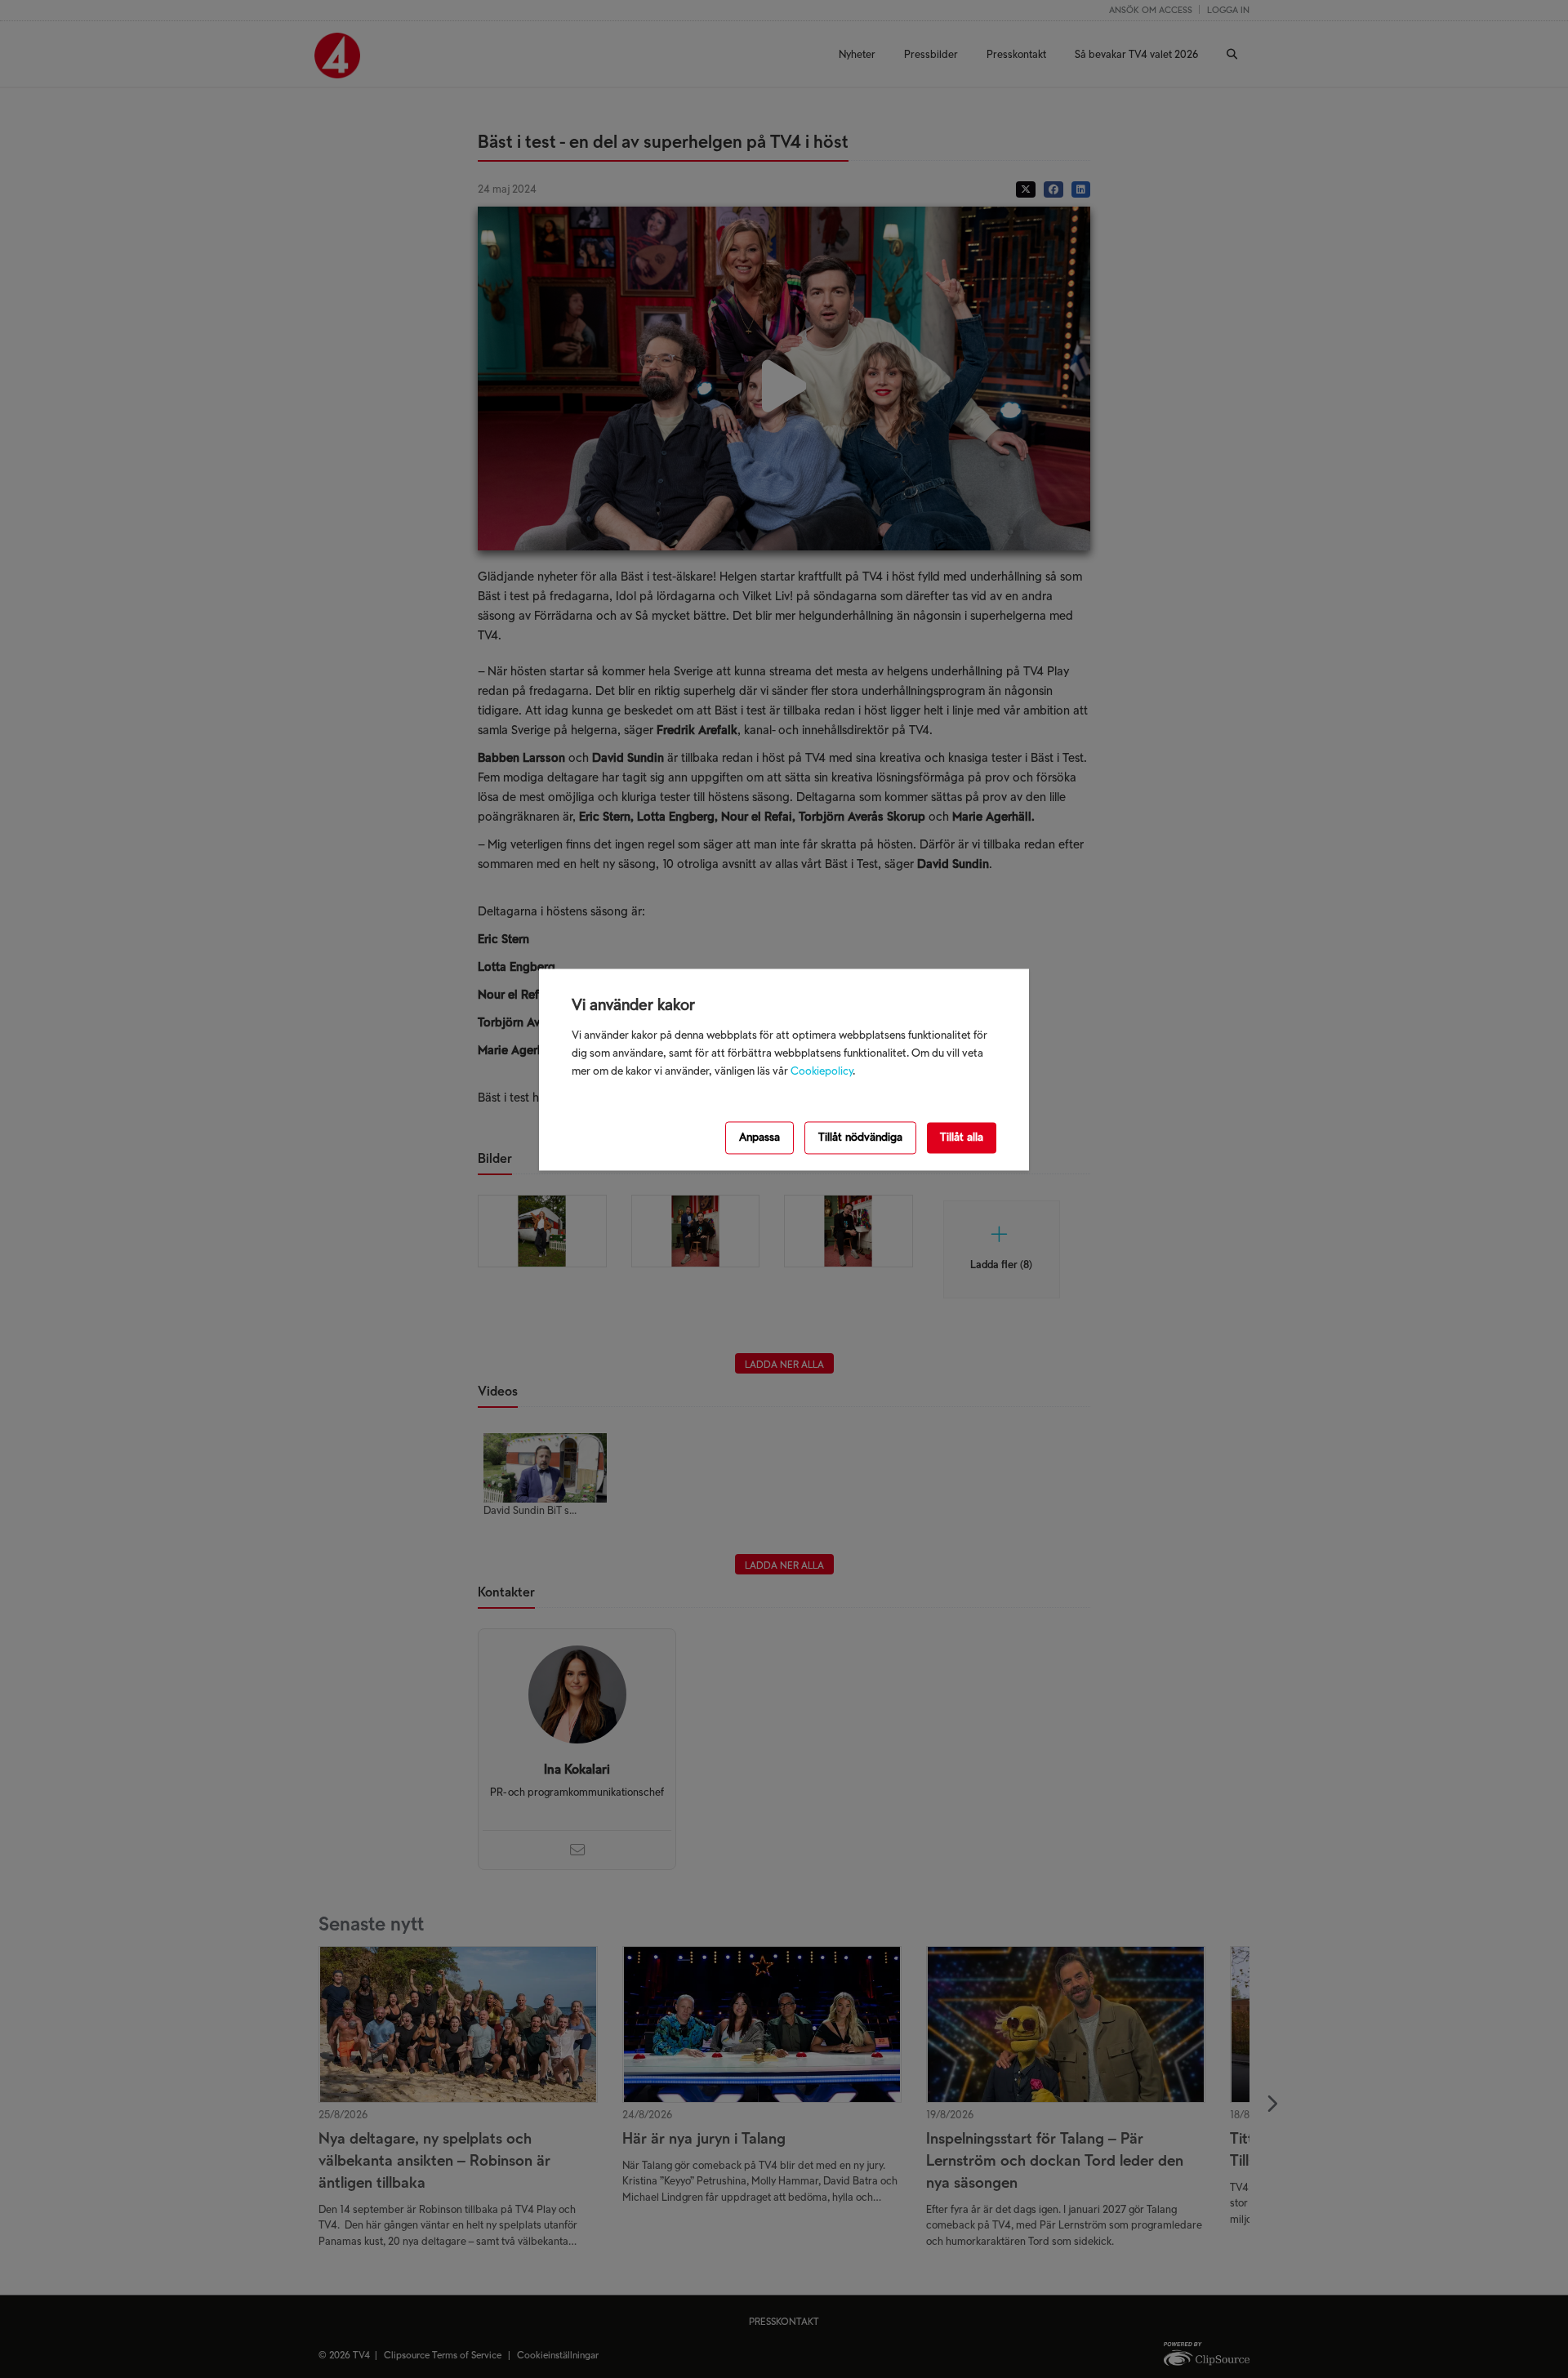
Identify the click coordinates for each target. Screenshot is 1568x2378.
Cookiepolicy (822, 1072)
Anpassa (759, 1138)
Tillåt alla (962, 1138)
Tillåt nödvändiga (860, 1138)
